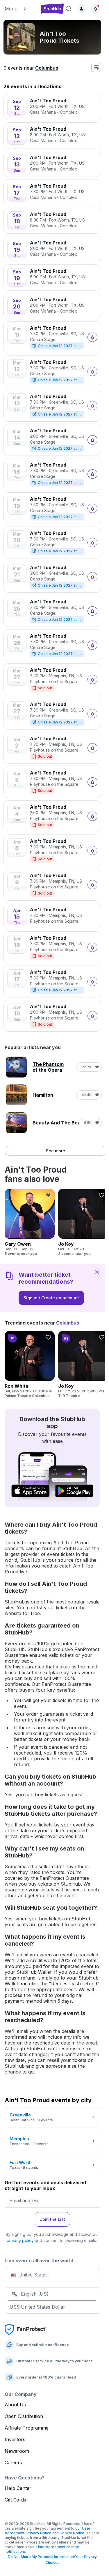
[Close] (97, 1272)
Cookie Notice (72, 2533)
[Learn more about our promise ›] (26, 2329)
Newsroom (17, 2451)
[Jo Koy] (83, 1222)
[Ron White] (30, 1365)
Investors (15, 2439)
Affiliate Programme (27, 2428)
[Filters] (96, 67)
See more (56, 1151)
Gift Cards (15, 2500)
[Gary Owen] (30, 1222)
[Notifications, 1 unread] (95, 9)
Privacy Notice (39, 2533)
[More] (95, 26)
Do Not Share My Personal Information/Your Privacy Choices (52, 2560)
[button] (20, 9)
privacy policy (20, 2240)
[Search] (69, 9)
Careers (13, 2463)
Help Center (18, 2488)
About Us (15, 2405)
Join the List (52, 2219)
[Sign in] (81, 9)
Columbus (47, 68)
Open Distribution (24, 2416)
